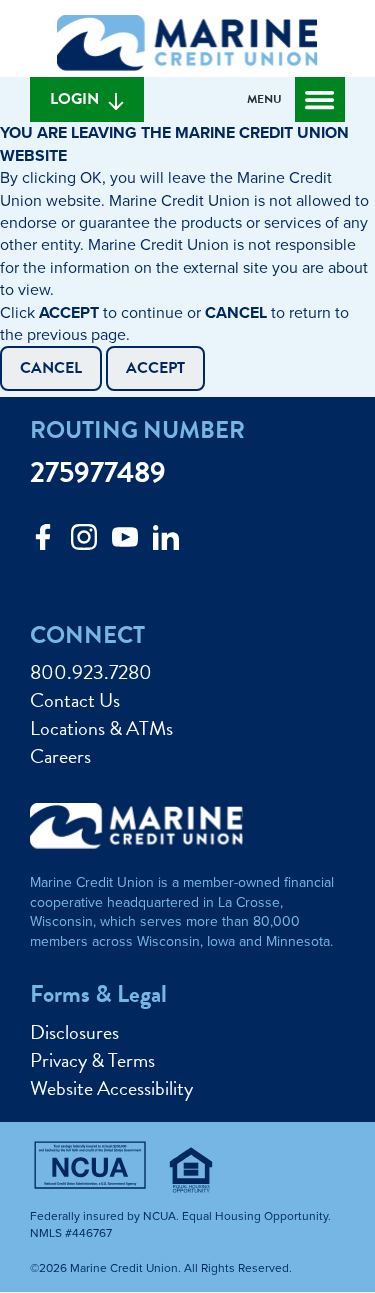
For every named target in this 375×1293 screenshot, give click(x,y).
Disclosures (74, 1032)
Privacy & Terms (92, 1060)
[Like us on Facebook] (43, 542)
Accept (155, 368)
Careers (60, 756)
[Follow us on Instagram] (84, 542)
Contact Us (75, 700)
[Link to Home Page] (187, 46)
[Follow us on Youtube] (125, 542)
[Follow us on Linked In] (166, 542)
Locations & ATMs (101, 728)
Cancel (51, 368)
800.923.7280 (91, 672)
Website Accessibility (111, 1088)
